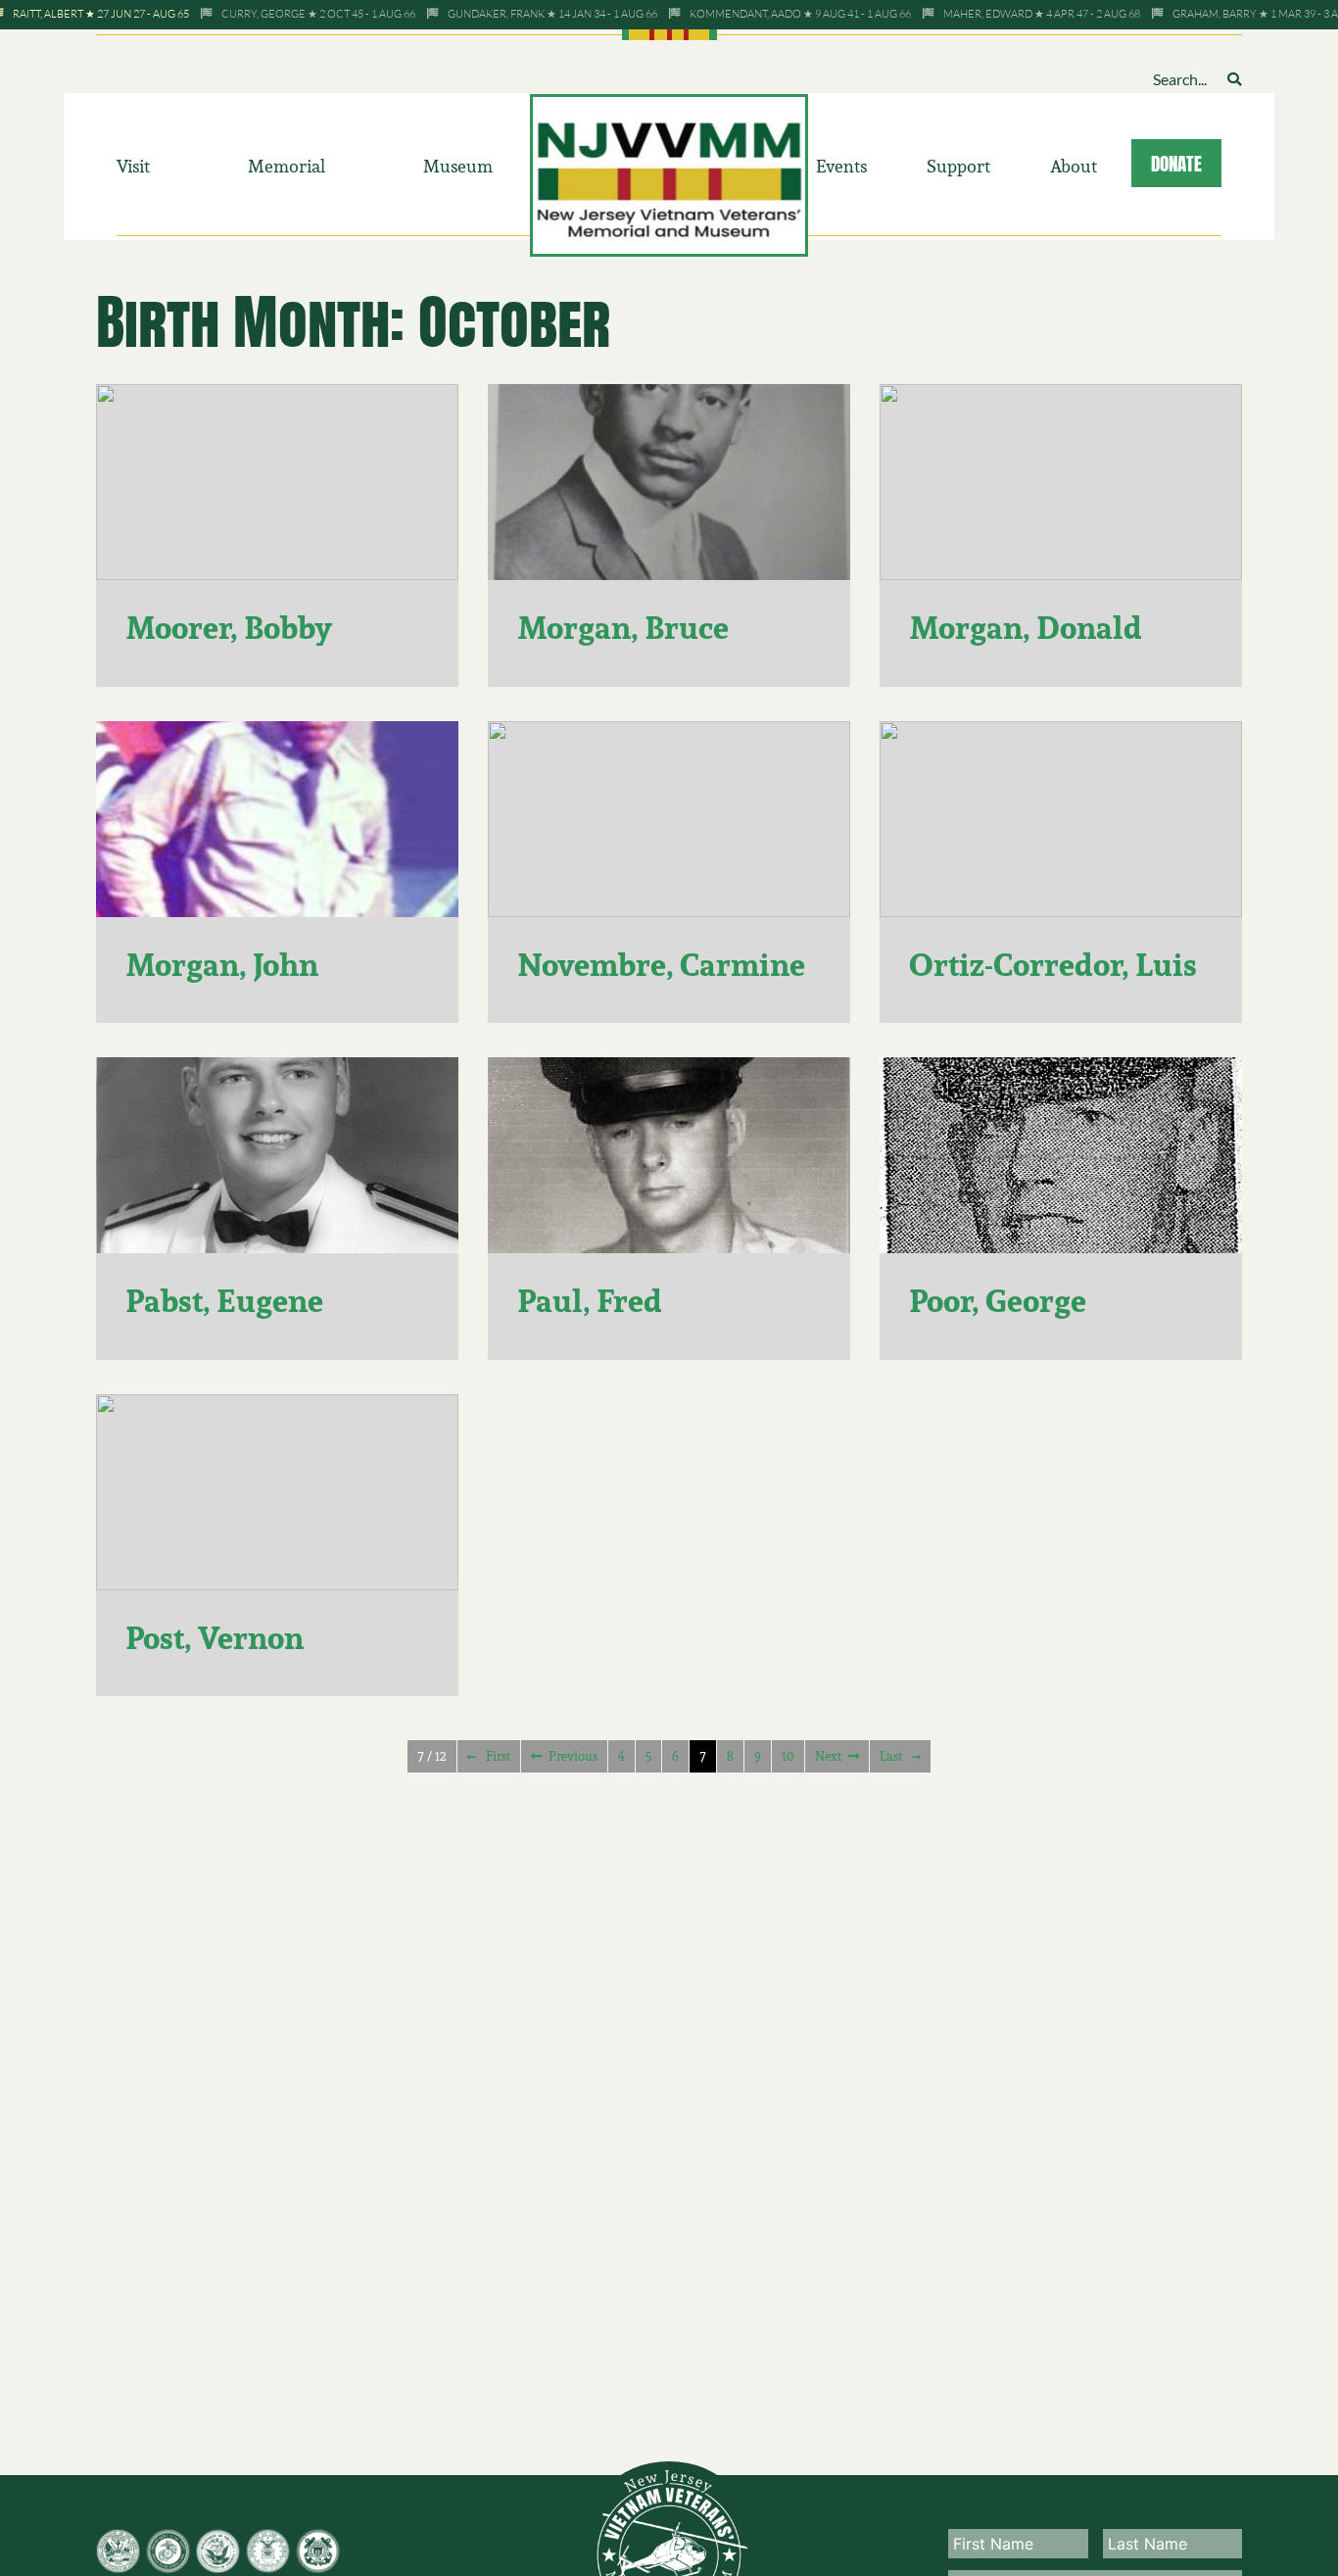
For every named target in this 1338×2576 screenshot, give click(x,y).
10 (788, 1756)
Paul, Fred (590, 1301)
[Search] (1234, 79)
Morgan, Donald (1026, 628)
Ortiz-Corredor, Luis (1053, 965)
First (498, 1756)
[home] (669, 173)
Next (828, 1756)
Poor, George (998, 1301)
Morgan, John (222, 965)
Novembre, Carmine (661, 965)
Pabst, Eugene (224, 1301)
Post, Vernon (215, 1638)
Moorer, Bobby (229, 628)
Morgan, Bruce (623, 628)
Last (891, 1756)
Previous (573, 1756)
